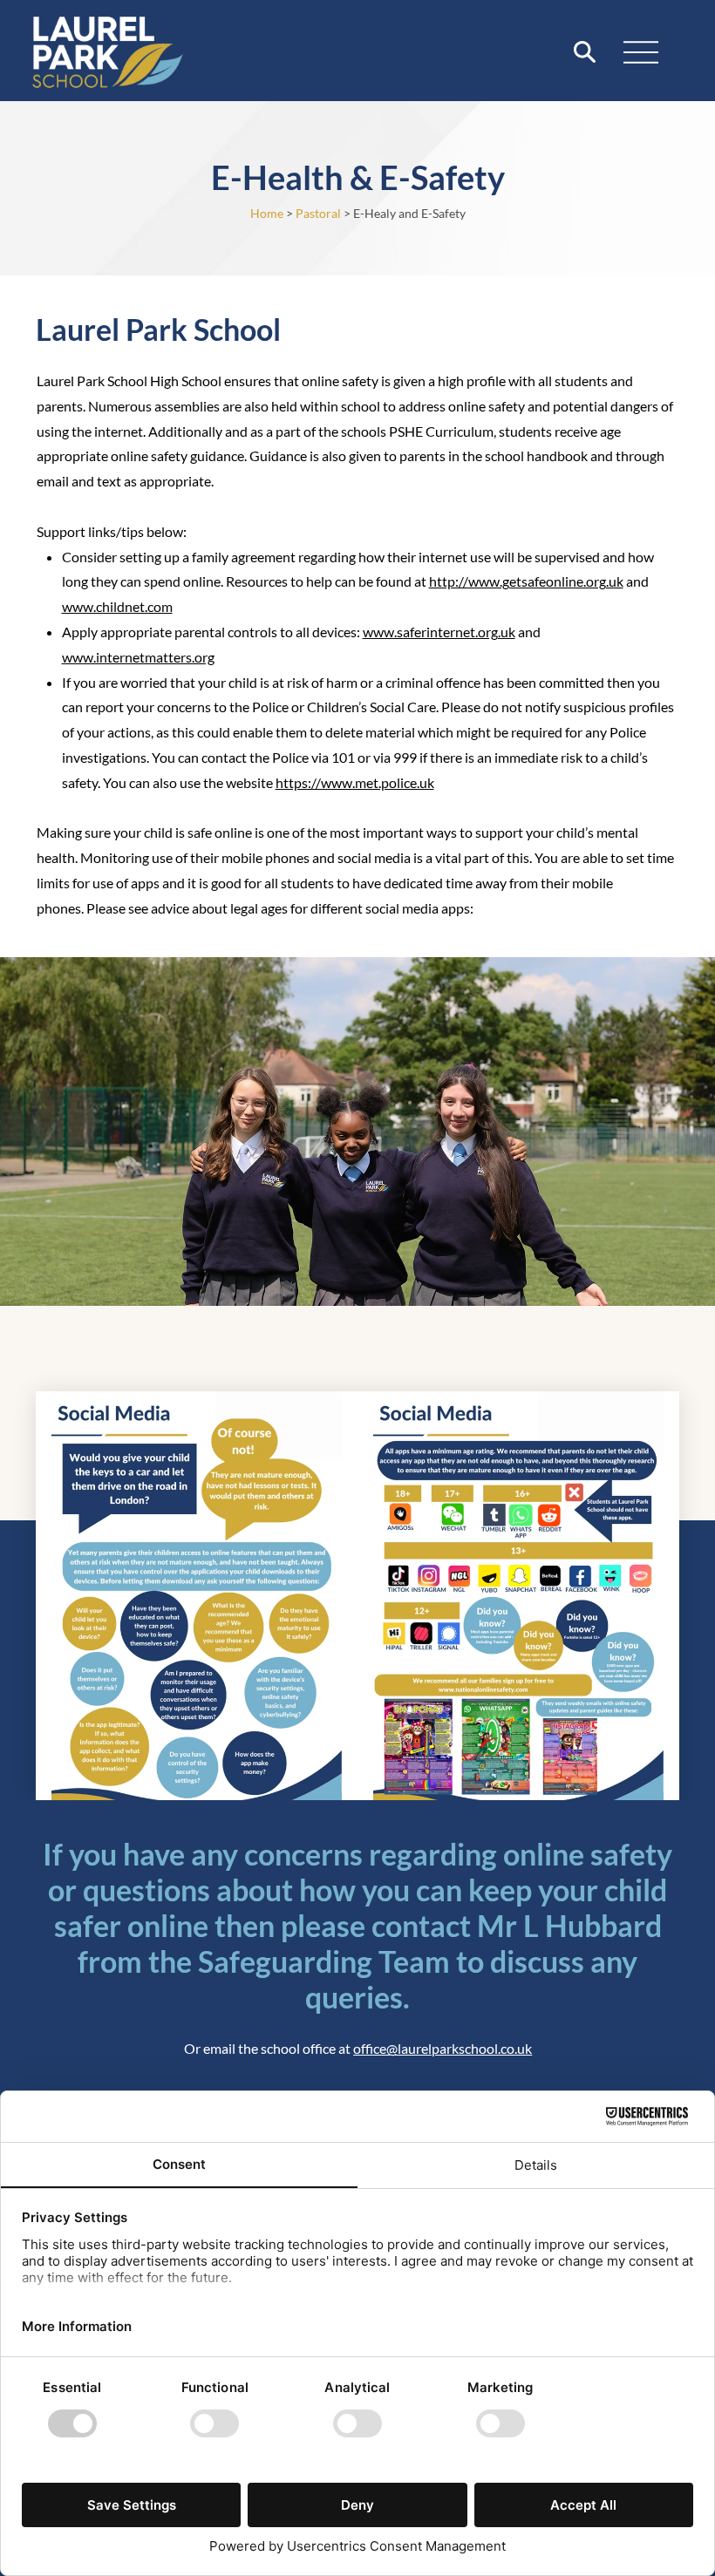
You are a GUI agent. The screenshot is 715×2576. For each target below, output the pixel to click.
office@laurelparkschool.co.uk (443, 2048)
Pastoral (318, 213)
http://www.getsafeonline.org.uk (526, 581)
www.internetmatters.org (138, 657)
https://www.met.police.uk (355, 782)
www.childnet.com (117, 606)
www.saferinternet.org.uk (439, 632)
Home (267, 213)
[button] (585, 52)
